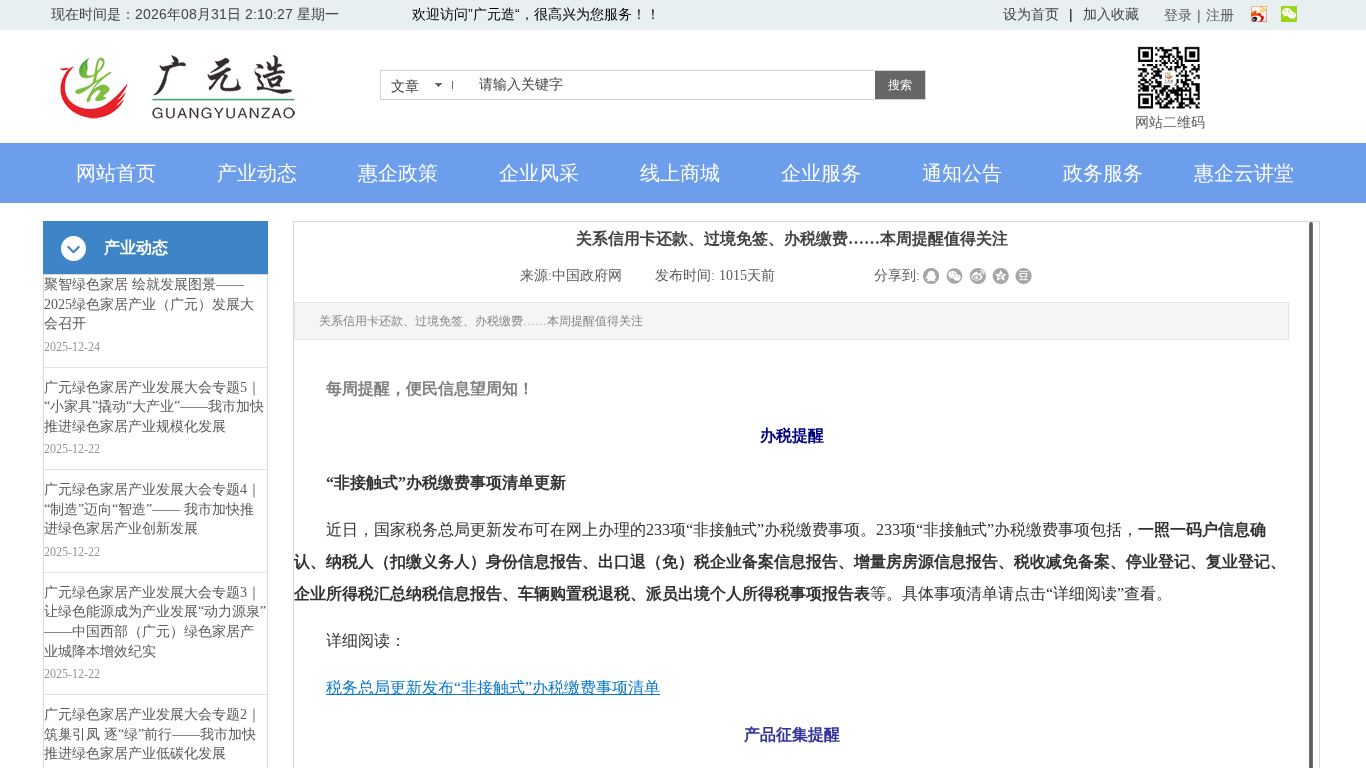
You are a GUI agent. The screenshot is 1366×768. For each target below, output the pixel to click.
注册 (1220, 15)
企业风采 (539, 173)
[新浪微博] (1259, 15)
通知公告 (962, 173)
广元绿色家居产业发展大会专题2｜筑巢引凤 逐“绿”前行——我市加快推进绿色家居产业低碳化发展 (152, 734)
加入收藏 (1111, 14)
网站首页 (116, 173)
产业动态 (257, 173)
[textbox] (673, 85)
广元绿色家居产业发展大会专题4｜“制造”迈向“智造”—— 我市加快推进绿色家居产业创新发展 (152, 509)
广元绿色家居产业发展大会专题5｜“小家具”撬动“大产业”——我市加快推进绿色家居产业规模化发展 (154, 407)
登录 (1178, 15)
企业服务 (821, 173)
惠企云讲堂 (1244, 173)
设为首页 (1031, 14)
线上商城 (680, 173)
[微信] (1289, 15)
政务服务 (1103, 173)
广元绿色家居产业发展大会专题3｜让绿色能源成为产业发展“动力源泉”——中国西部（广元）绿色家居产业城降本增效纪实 (155, 622)
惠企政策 (398, 173)
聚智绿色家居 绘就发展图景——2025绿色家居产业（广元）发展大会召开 (149, 304)
